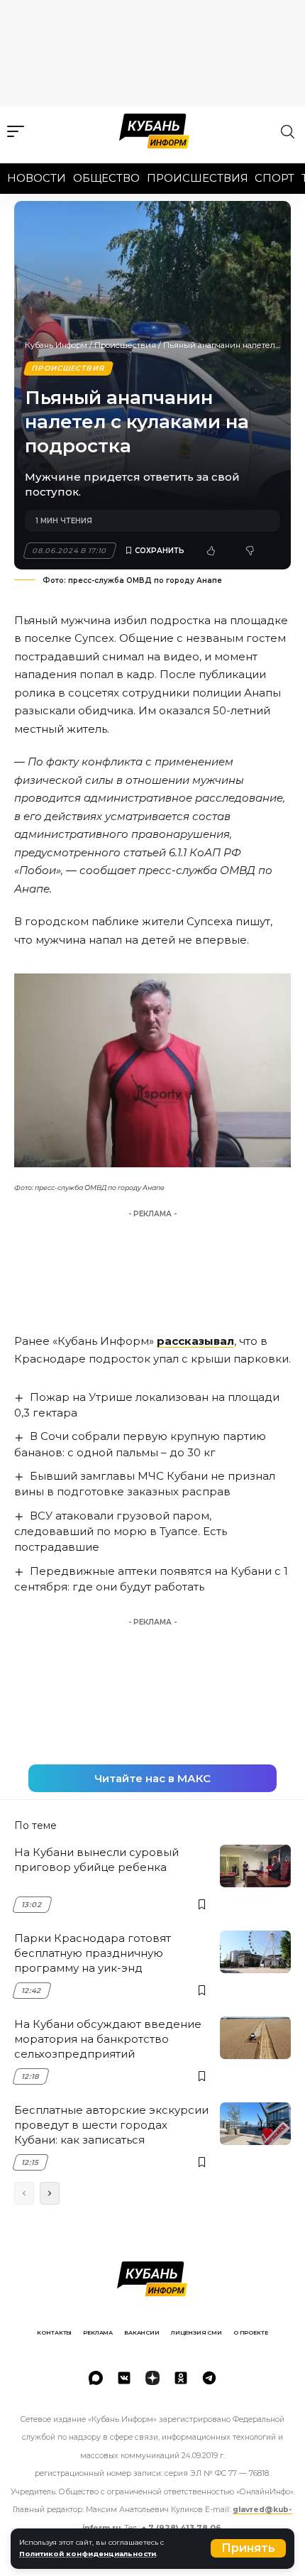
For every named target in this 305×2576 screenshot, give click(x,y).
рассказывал (195, 1341)
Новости (37, 178)
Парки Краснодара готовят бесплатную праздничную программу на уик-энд (93, 1953)
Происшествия (198, 178)
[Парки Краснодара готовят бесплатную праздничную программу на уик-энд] (255, 1952)
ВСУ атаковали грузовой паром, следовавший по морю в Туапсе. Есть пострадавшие (121, 1531)
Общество (106, 178)
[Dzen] (152, 2378)
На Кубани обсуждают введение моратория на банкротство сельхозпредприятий (108, 2039)
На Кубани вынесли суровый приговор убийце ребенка (96, 1860)
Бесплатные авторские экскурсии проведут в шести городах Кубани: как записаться (111, 2125)
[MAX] (96, 2378)
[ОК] (181, 2378)
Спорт (274, 178)
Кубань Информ (56, 345)
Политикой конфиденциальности (88, 2554)
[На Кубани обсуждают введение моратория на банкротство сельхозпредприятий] (255, 2038)
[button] (248, 2548)
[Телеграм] (209, 2378)
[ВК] (124, 2378)
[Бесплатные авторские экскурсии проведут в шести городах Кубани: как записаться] (255, 2124)
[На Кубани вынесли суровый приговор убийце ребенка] (255, 1866)
